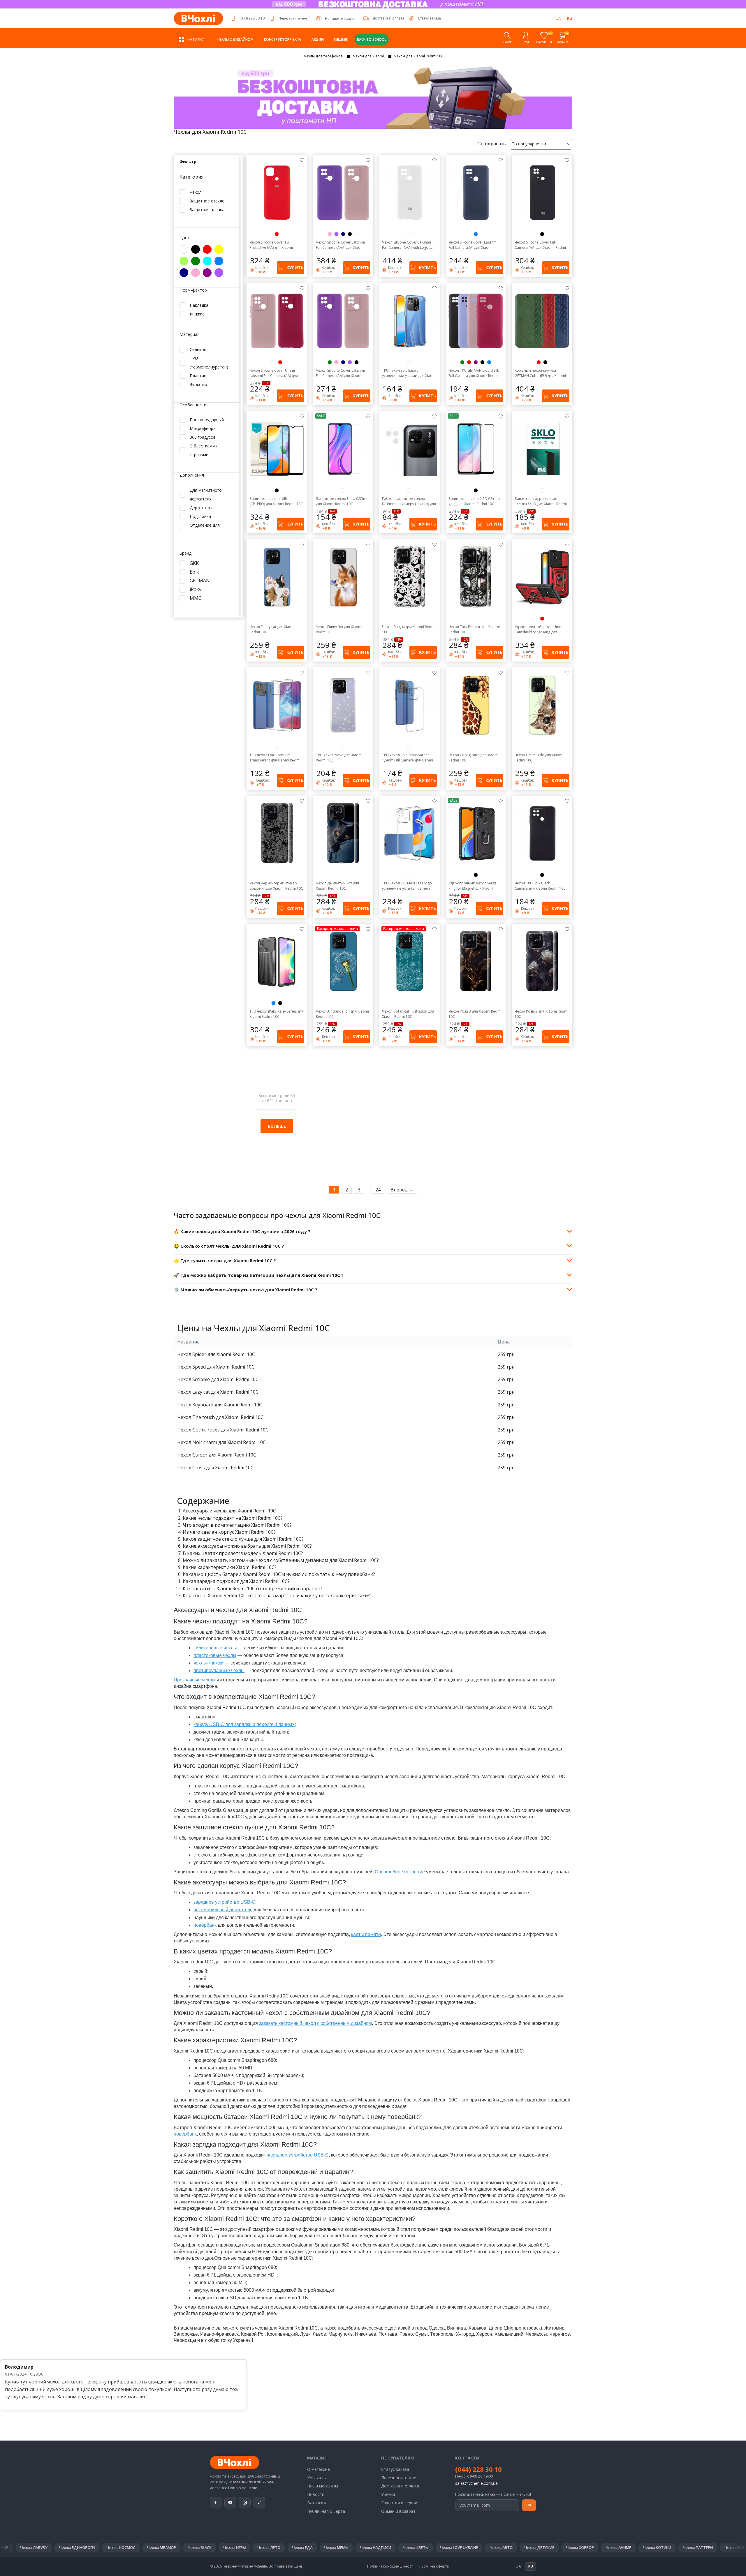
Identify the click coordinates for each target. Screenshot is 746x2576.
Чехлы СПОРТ (577, 2547)
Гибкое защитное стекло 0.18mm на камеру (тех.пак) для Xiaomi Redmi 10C (409, 501)
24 (378, 1190)
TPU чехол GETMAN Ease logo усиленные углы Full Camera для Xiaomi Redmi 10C (407, 886)
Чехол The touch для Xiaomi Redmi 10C (220, 1417)
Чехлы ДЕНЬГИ (656, 2547)
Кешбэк (341, 39)
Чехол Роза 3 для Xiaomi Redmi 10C (475, 1014)
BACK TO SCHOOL (372, 39)
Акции (318, 39)
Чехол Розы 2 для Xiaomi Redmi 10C (541, 1014)
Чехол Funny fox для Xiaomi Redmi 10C (339, 629)
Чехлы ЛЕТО (63, 2547)
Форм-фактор (193, 290)
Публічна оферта (434, 2566)
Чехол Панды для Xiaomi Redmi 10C (409, 629)
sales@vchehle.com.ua (476, 2483)
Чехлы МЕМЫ (130, 2547)
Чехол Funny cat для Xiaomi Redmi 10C (272, 629)
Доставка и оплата (388, 18)
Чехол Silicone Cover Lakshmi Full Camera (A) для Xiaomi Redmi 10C (473, 245)
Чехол (196, 192)
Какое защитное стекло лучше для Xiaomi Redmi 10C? (243, 1539)
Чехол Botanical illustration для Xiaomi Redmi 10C (408, 1014)
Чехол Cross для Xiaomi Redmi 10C (215, 1468)
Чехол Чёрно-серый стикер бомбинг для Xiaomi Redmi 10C (276, 886)
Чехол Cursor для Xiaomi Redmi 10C (217, 1455)
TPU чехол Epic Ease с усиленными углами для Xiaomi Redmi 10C (409, 373)
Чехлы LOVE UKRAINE (253, 2547)
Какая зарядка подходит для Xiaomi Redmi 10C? (236, 1581)
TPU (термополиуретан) (209, 362)
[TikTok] (259, 2503)
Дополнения (192, 475)
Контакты (317, 2478)
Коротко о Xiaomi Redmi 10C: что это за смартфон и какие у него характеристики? (276, 1595)
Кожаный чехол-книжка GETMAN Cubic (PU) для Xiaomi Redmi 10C (540, 373)
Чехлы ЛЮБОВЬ (616, 2547)
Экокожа (198, 384)
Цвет (185, 238)
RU (570, 18)
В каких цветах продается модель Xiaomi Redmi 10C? (243, 1553)
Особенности (193, 405)
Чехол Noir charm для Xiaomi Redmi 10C (221, 1442)
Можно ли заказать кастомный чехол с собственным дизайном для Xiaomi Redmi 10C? (281, 1560)
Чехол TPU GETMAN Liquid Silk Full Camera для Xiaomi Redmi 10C (474, 373)
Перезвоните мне (293, 18)
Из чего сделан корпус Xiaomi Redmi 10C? (229, 1532)
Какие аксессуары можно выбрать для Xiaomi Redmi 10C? (247, 1546)
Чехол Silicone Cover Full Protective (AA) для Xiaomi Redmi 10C (271, 245)
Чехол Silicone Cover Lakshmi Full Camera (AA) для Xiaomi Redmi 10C (340, 373)
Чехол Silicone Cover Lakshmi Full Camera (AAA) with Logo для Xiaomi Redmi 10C (409, 245)
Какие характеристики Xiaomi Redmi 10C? (230, 1567)
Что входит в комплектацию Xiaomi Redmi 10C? (237, 1525)
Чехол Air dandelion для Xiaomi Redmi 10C (342, 1014)
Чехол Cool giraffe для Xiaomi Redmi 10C (474, 758)
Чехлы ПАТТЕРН (492, 2547)
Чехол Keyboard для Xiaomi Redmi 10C (220, 1405)
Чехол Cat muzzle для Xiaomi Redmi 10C (539, 758)
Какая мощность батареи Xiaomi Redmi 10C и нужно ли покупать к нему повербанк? (279, 1574)
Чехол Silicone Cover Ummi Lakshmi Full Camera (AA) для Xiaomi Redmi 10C (274, 373)
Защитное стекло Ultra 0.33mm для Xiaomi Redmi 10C (343, 501)
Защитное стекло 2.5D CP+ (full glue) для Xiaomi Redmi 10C (475, 501)
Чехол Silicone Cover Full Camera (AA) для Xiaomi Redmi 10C (540, 245)
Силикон (198, 349)
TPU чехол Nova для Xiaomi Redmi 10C (339, 758)
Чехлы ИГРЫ (28, 2547)
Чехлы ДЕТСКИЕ (333, 2547)
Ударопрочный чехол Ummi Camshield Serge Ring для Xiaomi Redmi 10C (539, 630)
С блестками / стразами (204, 450)
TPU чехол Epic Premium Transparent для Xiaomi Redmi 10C (275, 758)
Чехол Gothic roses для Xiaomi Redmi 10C (223, 1430)
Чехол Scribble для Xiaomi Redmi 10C (218, 1379)
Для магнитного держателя (206, 494)
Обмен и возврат (398, 2511)
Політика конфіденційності (390, 2566)
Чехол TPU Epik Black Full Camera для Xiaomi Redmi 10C (540, 886)
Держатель (201, 508)
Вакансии (316, 2503)
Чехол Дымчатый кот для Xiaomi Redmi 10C (337, 886)
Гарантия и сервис (400, 2503)
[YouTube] (230, 2503)
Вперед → (402, 1190)
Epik (194, 572)
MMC (196, 598)
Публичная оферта (326, 2511)
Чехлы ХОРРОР (374, 2547)
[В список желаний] (302, 160)
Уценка (388, 2494)
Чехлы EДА (96, 2547)
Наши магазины (323, 2486)
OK (529, 2505)
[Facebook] (216, 2503)
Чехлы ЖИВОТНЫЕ (535, 2547)
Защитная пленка (207, 210)
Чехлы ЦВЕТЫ (210, 2547)
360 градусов (203, 437)
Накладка (199, 305)
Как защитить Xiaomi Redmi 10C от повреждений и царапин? (253, 1588)
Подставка (200, 516)
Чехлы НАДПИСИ (169, 2547)
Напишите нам (338, 19)
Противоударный (207, 420)
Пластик (198, 375)
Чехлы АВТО (295, 2547)
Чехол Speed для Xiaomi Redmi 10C (216, 1367)
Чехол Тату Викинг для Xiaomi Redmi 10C (474, 629)
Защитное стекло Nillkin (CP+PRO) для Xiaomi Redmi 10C (276, 501)
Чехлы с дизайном (235, 39)
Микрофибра (203, 428)
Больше (277, 1126)
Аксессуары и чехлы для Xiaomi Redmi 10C (229, 1511)
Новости (316, 2494)
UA (558, 18)
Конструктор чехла (283, 39)
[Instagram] (245, 2503)
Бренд (185, 553)
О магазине (319, 2469)
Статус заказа (395, 2469)
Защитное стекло (207, 201)
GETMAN (200, 581)
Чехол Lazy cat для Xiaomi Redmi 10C (218, 1392)
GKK (194, 563)
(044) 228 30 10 (252, 18)
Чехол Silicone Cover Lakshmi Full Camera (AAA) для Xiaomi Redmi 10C (340, 245)
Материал (190, 335)
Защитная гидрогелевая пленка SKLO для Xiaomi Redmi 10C (541, 501)
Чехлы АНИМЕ (412, 2547)
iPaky (196, 589)
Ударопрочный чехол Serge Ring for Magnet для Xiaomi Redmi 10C (473, 886)
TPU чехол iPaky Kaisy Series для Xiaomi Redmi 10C (277, 1014)
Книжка (197, 314)
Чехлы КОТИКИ (451, 2547)
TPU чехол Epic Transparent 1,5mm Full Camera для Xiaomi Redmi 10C (408, 758)
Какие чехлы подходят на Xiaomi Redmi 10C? (233, 1518)
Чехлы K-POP (693, 2547)
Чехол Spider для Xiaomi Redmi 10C (216, 1354)
